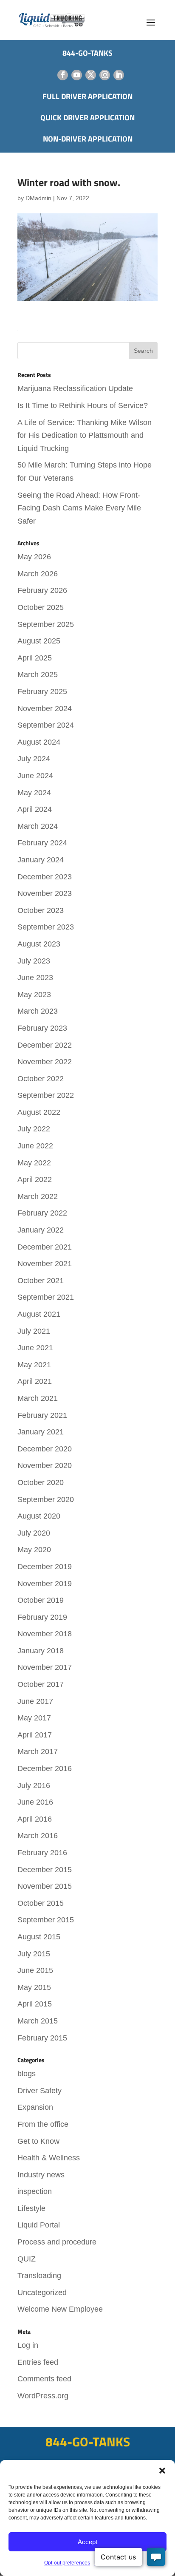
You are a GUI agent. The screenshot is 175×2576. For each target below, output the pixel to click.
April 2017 (35, 1735)
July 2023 (34, 961)
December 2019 (45, 1567)
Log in (28, 2345)
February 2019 (42, 1617)
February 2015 (42, 2038)
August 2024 (39, 742)
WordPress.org (43, 2396)
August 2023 (39, 944)
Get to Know (38, 2141)
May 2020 (34, 1550)
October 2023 (41, 910)
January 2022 (41, 1230)
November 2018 (45, 1634)
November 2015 (45, 1886)
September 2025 (46, 624)
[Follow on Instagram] (105, 75)
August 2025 (39, 641)
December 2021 (45, 1247)
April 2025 (35, 658)
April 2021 (35, 1381)
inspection (35, 2191)
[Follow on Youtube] (77, 75)
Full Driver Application (87, 96)
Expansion (35, 2107)
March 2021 (38, 1398)
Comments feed (44, 2379)
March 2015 (38, 2021)
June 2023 (35, 978)
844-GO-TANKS (88, 2442)
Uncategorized (42, 2293)
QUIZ (27, 2259)
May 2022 (34, 1163)
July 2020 (34, 1533)
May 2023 (34, 995)
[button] (162, 2471)
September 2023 (46, 927)
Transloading (39, 2276)
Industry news (41, 2175)
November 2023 (45, 893)
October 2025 (41, 607)
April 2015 (35, 2004)
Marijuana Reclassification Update (75, 388)
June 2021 (35, 1348)
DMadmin (38, 198)
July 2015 (34, 1954)
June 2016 (35, 1802)
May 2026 (34, 557)
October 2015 (41, 1903)
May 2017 (34, 1718)
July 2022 (34, 1129)
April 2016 (35, 1819)
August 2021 (39, 1314)
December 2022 (45, 1045)
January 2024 (41, 860)
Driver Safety (40, 2091)
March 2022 (38, 1196)
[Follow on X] (91, 75)
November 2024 (45, 708)
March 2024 (38, 826)
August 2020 (39, 1516)
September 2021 (46, 1297)
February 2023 (42, 1028)
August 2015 (39, 1937)
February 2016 (42, 1853)
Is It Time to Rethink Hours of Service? (83, 405)
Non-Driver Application (88, 139)
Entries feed (38, 2362)
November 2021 (45, 1264)
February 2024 (42, 843)
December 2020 (45, 1449)
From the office (43, 2124)
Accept (87, 2542)
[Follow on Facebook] (63, 75)
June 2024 (35, 776)
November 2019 (45, 1584)
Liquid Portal (39, 2225)
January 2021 (41, 1432)
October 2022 (41, 1079)
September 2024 (46, 725)
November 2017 (45, 1667)
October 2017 (41, 1684)
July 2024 (34, 759)
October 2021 (41, 1281)
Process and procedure (57, 2242)
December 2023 (45, 877)
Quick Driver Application (87, 118)
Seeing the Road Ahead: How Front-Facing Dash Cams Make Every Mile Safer (79, 508)
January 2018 (41, 1651)
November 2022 (45, 1062)
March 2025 (38, 674)
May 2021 (34, 1365)
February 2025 (42, 691)
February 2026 (42, 590)
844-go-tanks (87, 53)
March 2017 (38, 1751)
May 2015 (34, 1987)
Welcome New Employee (60, 2309)
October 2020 (41, 1482)
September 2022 (46, 1095)
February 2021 (42, 1415)
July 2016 (34, 1785)
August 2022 (39, 1112)
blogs (27, 2074)
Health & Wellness (49, 2158)
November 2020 (45, 1465)
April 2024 (35, 809)
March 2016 (38, 1836)
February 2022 (42, 1213)
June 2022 (35, 1146)
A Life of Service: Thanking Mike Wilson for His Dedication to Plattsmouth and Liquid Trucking (85, 435)
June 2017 (35, 1701)
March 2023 (38, 1011)
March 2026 (38, 574)
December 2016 (45, 1768)
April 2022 (35, 1179)
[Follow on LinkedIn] (119, 75)
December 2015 (45, 1870)
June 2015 (35, 1970)
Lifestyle (31, 2208)
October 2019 (41, 1600)
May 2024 (34, 793)
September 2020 (46, 1499)
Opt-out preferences (67, 2563)
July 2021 (34, 1331)
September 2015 (46, 1920)
